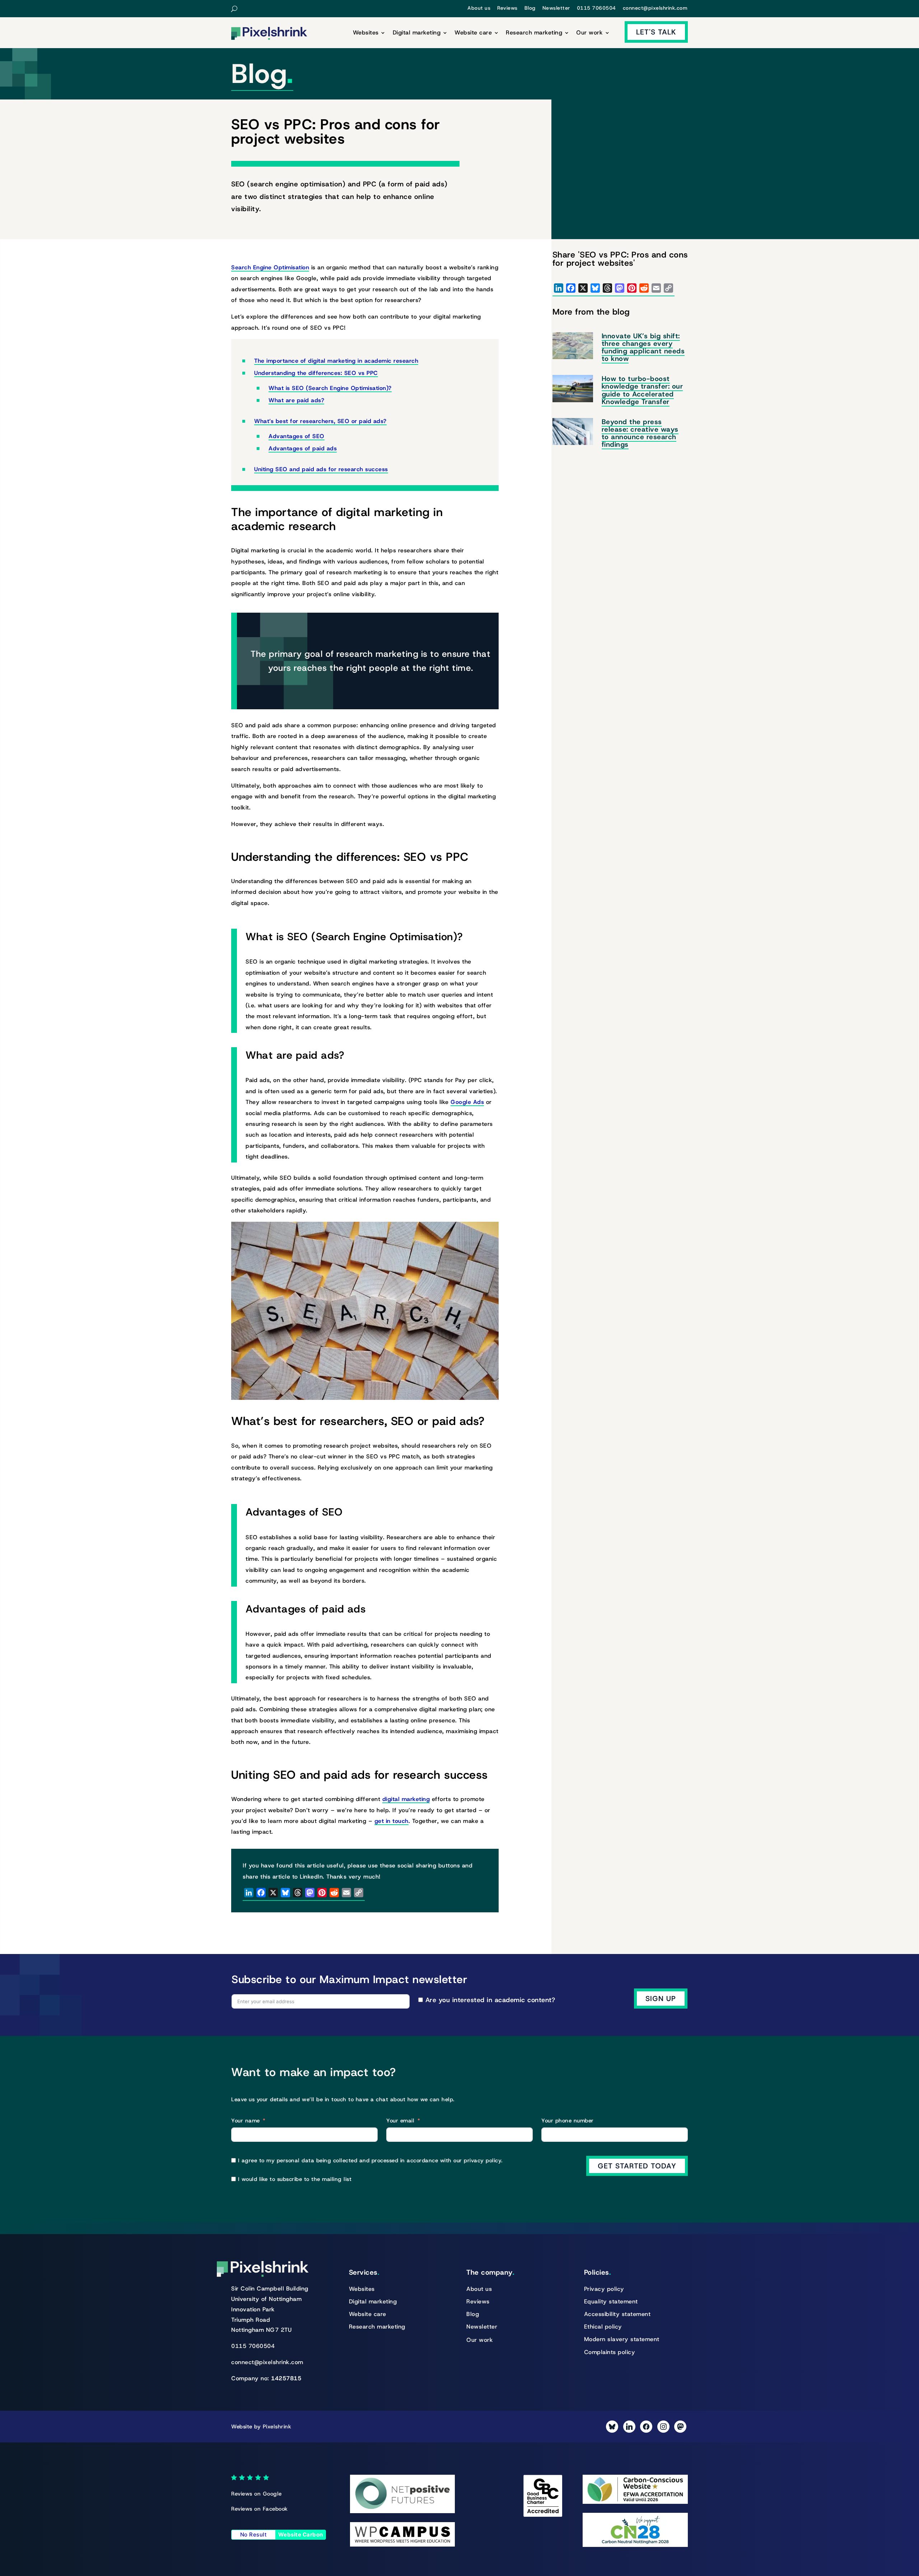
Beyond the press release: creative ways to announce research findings (640, 433)
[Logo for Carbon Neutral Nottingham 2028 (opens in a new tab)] (635, 2545)
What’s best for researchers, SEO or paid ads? (320, 421)
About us (479, 8)
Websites (366, 33)
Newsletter (556, 8)
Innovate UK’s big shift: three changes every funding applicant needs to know (643, 347)
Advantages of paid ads (303, 448)
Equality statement (611, 2301)
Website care (473, 33)
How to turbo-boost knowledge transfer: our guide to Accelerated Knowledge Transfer (642, 390)
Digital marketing (417, 33)
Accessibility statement (617, 2314)
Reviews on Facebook (260, 2509)
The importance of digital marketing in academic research (336, 361)
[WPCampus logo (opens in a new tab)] (403, 2545)
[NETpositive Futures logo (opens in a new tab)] (403, 2511)
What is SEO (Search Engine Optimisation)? (330, 388)
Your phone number (568, 2121)
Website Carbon (301, 2535)
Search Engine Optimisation (270, 267)
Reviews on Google (256, 2494)
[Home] (269, 34)
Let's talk (656, 32)
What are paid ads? (296, 400)
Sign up (661, 1999)
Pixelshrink (277, 2427)
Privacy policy (604, 2289)
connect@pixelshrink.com (655, 8)
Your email (400, 2121)
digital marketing (406, 1799)
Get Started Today (637, 2166)
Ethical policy (603, 2327)
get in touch (391, 1821)
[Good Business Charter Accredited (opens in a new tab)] (543, 2515)
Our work (589, 33)
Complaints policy (610, 2352)
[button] (240, 9)
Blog (530, 8)
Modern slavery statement (622, 2339)
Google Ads (467, 1102)
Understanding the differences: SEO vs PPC (316, 373)
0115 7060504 (596, 8)
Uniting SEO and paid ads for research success (321, 469)
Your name (246, 2121)
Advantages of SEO (297, 436)
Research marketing (534, 33)
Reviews (507, 8)
